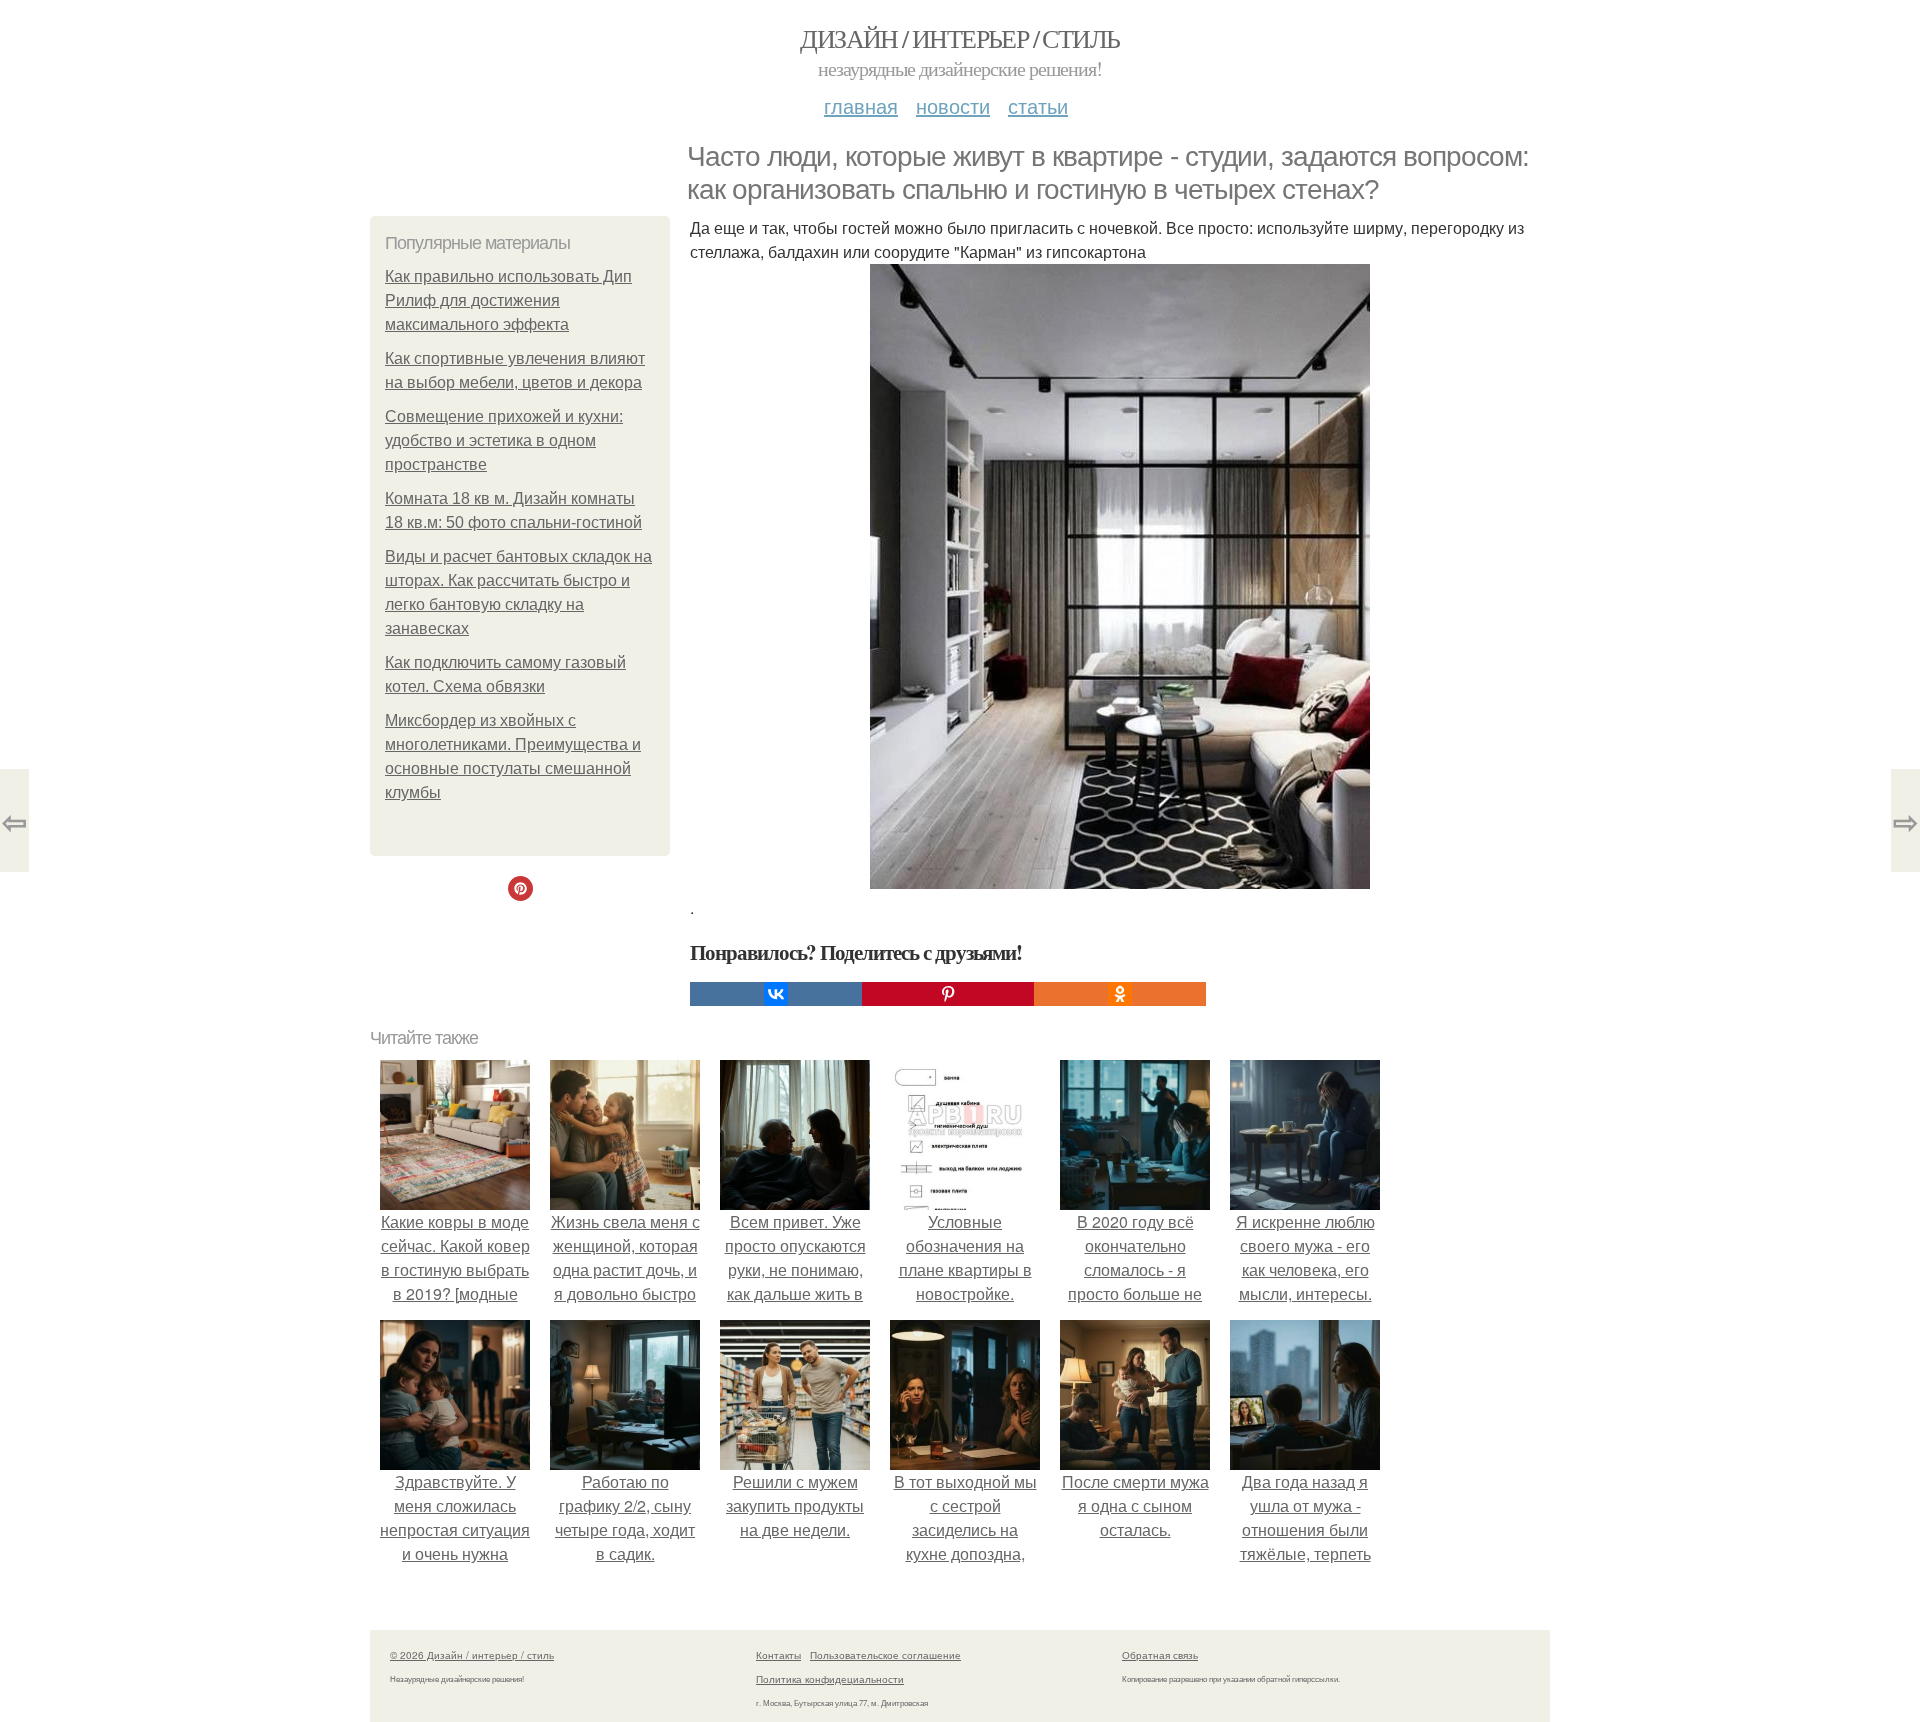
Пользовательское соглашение (885, 1655)
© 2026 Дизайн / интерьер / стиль (472, 1655)
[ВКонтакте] (776, 994)
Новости (953, 105)
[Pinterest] (948, 994)
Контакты (778, 1655)
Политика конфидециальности (830, 1679)
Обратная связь (1160, 1655)
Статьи (1038, 105)
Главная (861, 105)
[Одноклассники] (1120, 994)
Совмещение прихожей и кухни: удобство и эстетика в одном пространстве (504, 440)
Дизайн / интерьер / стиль (959, 38)
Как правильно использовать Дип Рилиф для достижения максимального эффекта (508, 300)
